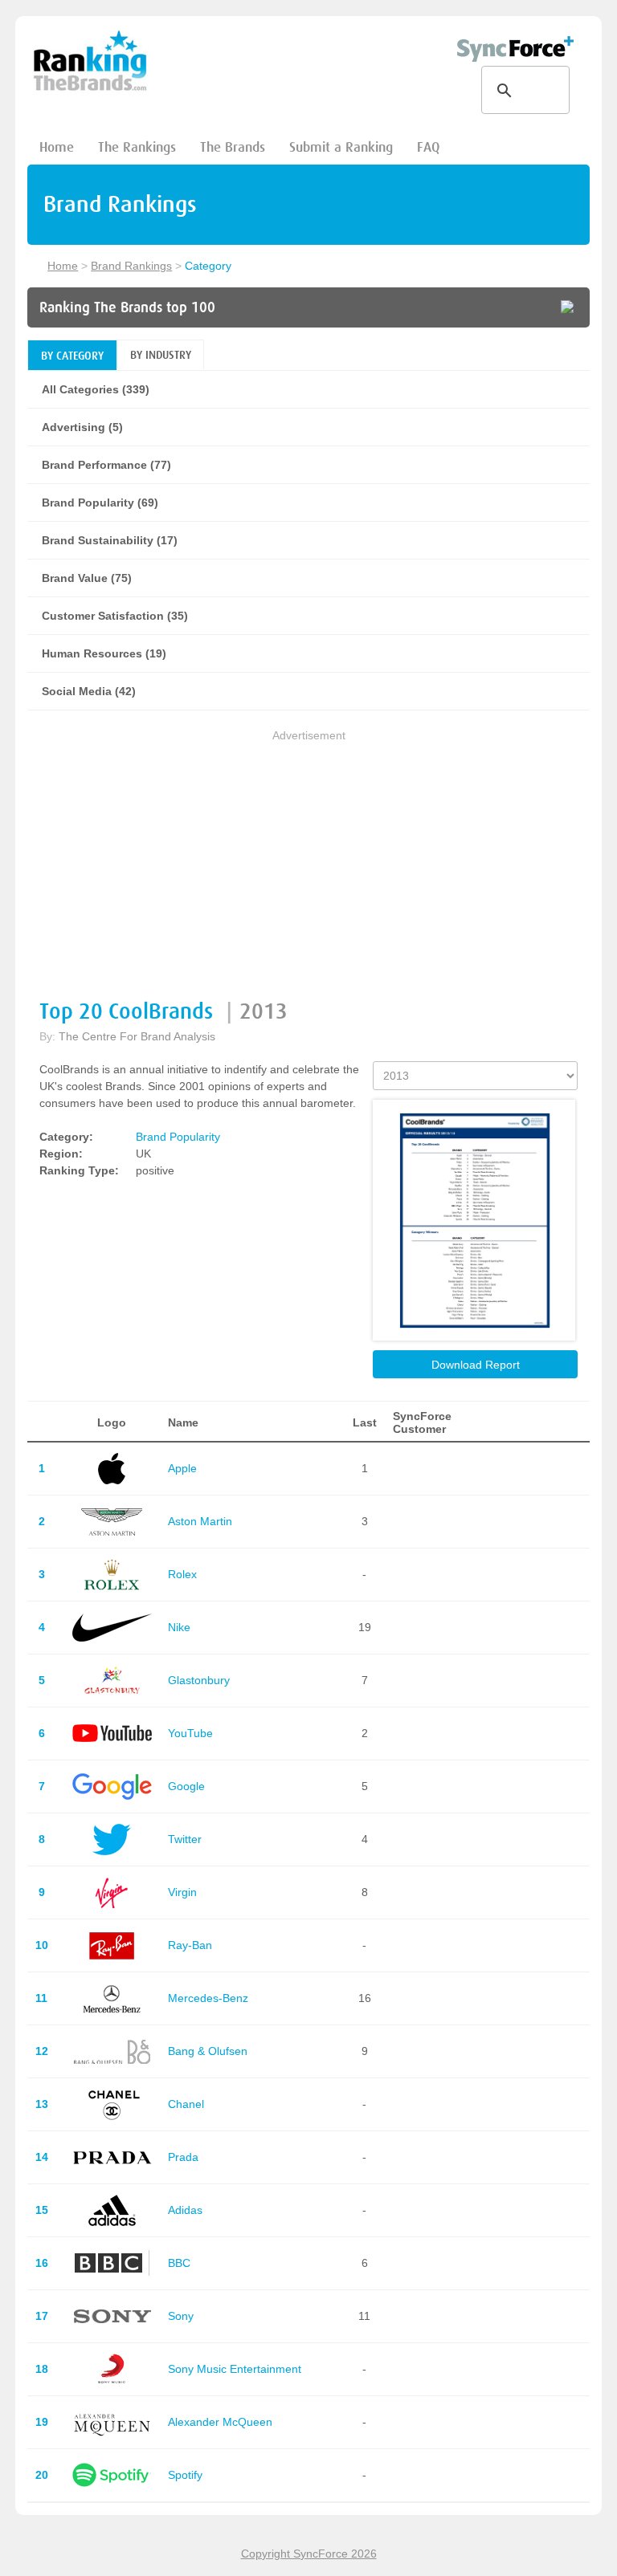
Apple (182, 1468)
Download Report (476, 1365)
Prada (183, 2157)
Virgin (182, 1892)
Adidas (185, 2210)
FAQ (428, 147)
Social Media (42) (89, 691)
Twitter (185, 1839)
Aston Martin (200, 1521)
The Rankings (137, 147)
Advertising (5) (82, 427)
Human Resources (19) (104, 653)
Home (57, 147)
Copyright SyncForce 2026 (309, 2554)
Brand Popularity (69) (100, 503)
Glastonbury (199, 1680)
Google (186, 1786)
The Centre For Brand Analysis (137, 1036)
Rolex (182, 1574)
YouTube (190, 1733)
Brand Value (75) (87, 578)
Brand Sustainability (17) (110, 540)
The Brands (233, 147)
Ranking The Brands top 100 (127, 307)
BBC (179, 2263)
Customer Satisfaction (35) (115, 616)
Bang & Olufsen (208, 2051)
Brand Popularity (178, 1137)
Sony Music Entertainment (235, 2369)
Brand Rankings (131, 266)
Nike (179, 1627)
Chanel (186, 2104)
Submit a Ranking (341, 147)
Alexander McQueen (220, 2422)
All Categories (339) (96, 389)
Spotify (185, 2475)
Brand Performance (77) (106, 465)
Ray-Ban (190, 1945)
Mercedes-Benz (208, 1998)
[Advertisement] (308, 857)
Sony (181, 2316)
